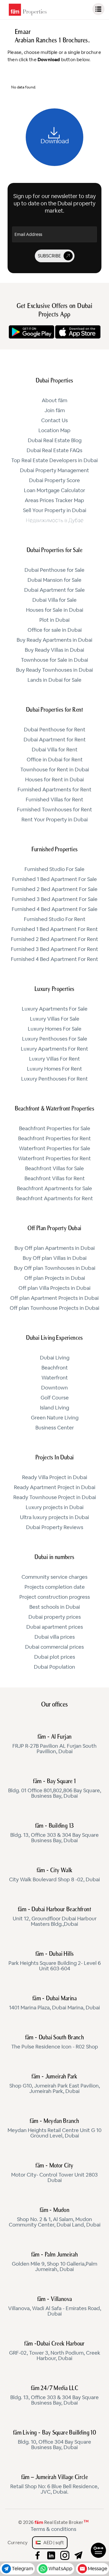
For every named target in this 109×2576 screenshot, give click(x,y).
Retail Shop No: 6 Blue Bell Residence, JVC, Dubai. (54, 2485)
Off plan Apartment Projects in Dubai (54, 1298)
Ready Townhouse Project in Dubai (55, 1498)
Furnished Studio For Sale (54, 869)
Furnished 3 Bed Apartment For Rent (54, 949)
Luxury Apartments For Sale (55, 1009)
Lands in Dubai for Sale (54, 680)
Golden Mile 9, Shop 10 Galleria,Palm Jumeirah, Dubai (54, 2262)
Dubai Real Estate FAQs (54, 451)
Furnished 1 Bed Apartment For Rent (55, 929)
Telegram (22, 2569)
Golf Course (55, 1398)
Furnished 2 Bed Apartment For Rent (54, 939)
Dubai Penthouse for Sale (54, 570)
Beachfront (55, 1368)
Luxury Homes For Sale (55, 1029)
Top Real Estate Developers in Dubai (54, 461)
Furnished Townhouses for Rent (54, 810)
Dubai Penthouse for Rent (55, 730)
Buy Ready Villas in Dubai (54, 650)
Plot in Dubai (54, 620)
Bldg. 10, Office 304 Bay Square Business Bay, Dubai (54, 2440)
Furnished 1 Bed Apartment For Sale (54, 879)
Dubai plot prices (55, 1657)
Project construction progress (55, 1597)
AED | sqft (52, 2543)
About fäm (54, 401)
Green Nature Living (55, 1418)
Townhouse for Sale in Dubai (54, 660)
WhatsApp (60, 2569)
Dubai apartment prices (55, 1627)
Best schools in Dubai (55, 1607)
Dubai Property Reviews (55, 1528)
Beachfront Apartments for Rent (55, 1199)
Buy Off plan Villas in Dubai (55, 1258)
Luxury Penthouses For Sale (55, 1039)
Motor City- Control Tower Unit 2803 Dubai (54, 2173)
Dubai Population (54, 1667)
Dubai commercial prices (54, 1647)
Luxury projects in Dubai (55, 1508)
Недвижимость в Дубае (55, 521)
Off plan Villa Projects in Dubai (54, 1288)
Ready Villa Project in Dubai (55, 1478)
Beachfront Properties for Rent (54, 1139)
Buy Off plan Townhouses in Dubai (55, 1268)
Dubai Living (55, 1358)
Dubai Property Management (54, 471)
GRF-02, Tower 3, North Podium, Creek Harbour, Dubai (55, 2351)
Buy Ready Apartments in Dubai (54, 640)
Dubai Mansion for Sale (54, 580)
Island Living (54, 1408)
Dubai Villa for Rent (55, 750)
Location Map (54, 431)
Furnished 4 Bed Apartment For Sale (55, 909)
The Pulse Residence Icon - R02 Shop (55, 2042)
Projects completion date (55, 1587)
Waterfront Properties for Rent (54, 1159)
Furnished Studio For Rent (55, 919)
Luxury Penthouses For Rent (54, 1079)
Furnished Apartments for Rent (54, 790)
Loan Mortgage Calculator (54, 491)
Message (97, 2569)
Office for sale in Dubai (55, 630)
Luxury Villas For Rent (54, 1059)
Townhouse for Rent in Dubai (55, 770)
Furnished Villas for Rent (54, 800)
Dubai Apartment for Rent (55, 740)
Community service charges (54, 1577)
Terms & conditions (53, 2529)
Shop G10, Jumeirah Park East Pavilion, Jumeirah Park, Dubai (55, 2084)
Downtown (54, 1388)
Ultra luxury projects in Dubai (54, 1518)
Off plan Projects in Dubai (55, 1278)
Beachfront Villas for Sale (54, 1169)
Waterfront (55, 1378)
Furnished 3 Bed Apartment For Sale (55, 899)
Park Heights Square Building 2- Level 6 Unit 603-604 (55, 1962)
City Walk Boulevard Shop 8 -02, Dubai (54, 1875)
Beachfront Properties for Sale (55, 1129)
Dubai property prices (55, 1617)
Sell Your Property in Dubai (55, 511)
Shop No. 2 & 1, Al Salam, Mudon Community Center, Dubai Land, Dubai (55, 2218)
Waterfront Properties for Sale (55, 1149)
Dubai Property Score (54, 481)
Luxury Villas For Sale (55, 1019)
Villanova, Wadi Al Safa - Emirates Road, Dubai (55, 2307)
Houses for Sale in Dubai (55, 610)
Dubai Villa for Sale (54, 600)
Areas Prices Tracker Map (54, 501)
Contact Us (54, 421)
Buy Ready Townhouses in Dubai (54, 670)
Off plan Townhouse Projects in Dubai (54, 1308)
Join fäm (55, 411)
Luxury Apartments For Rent (54, 1049)
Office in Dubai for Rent (55, 760)
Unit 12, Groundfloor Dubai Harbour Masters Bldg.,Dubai (55, 1917)
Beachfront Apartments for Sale (54, 1189)
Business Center (55, 1428)
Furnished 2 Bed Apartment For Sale (55, 889)
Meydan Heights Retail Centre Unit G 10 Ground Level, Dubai (54, 2129)
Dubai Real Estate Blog (55, 441)
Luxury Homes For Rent (54, 1069)
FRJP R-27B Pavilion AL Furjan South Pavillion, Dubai (54, 1744)
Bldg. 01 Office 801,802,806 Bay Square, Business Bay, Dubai (55, 1789)
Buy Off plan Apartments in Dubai (55, 1248)
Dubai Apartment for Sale (54, 590)
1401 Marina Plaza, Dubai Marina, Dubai (54, 2003)
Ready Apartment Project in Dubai (55, 1488)
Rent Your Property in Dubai (55, 820)
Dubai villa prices (55, 1637)
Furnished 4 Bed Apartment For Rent (54, 959)
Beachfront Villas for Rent (55, 1179)
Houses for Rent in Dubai (54, 780)
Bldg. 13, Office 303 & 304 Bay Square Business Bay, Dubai (54, 1833)
